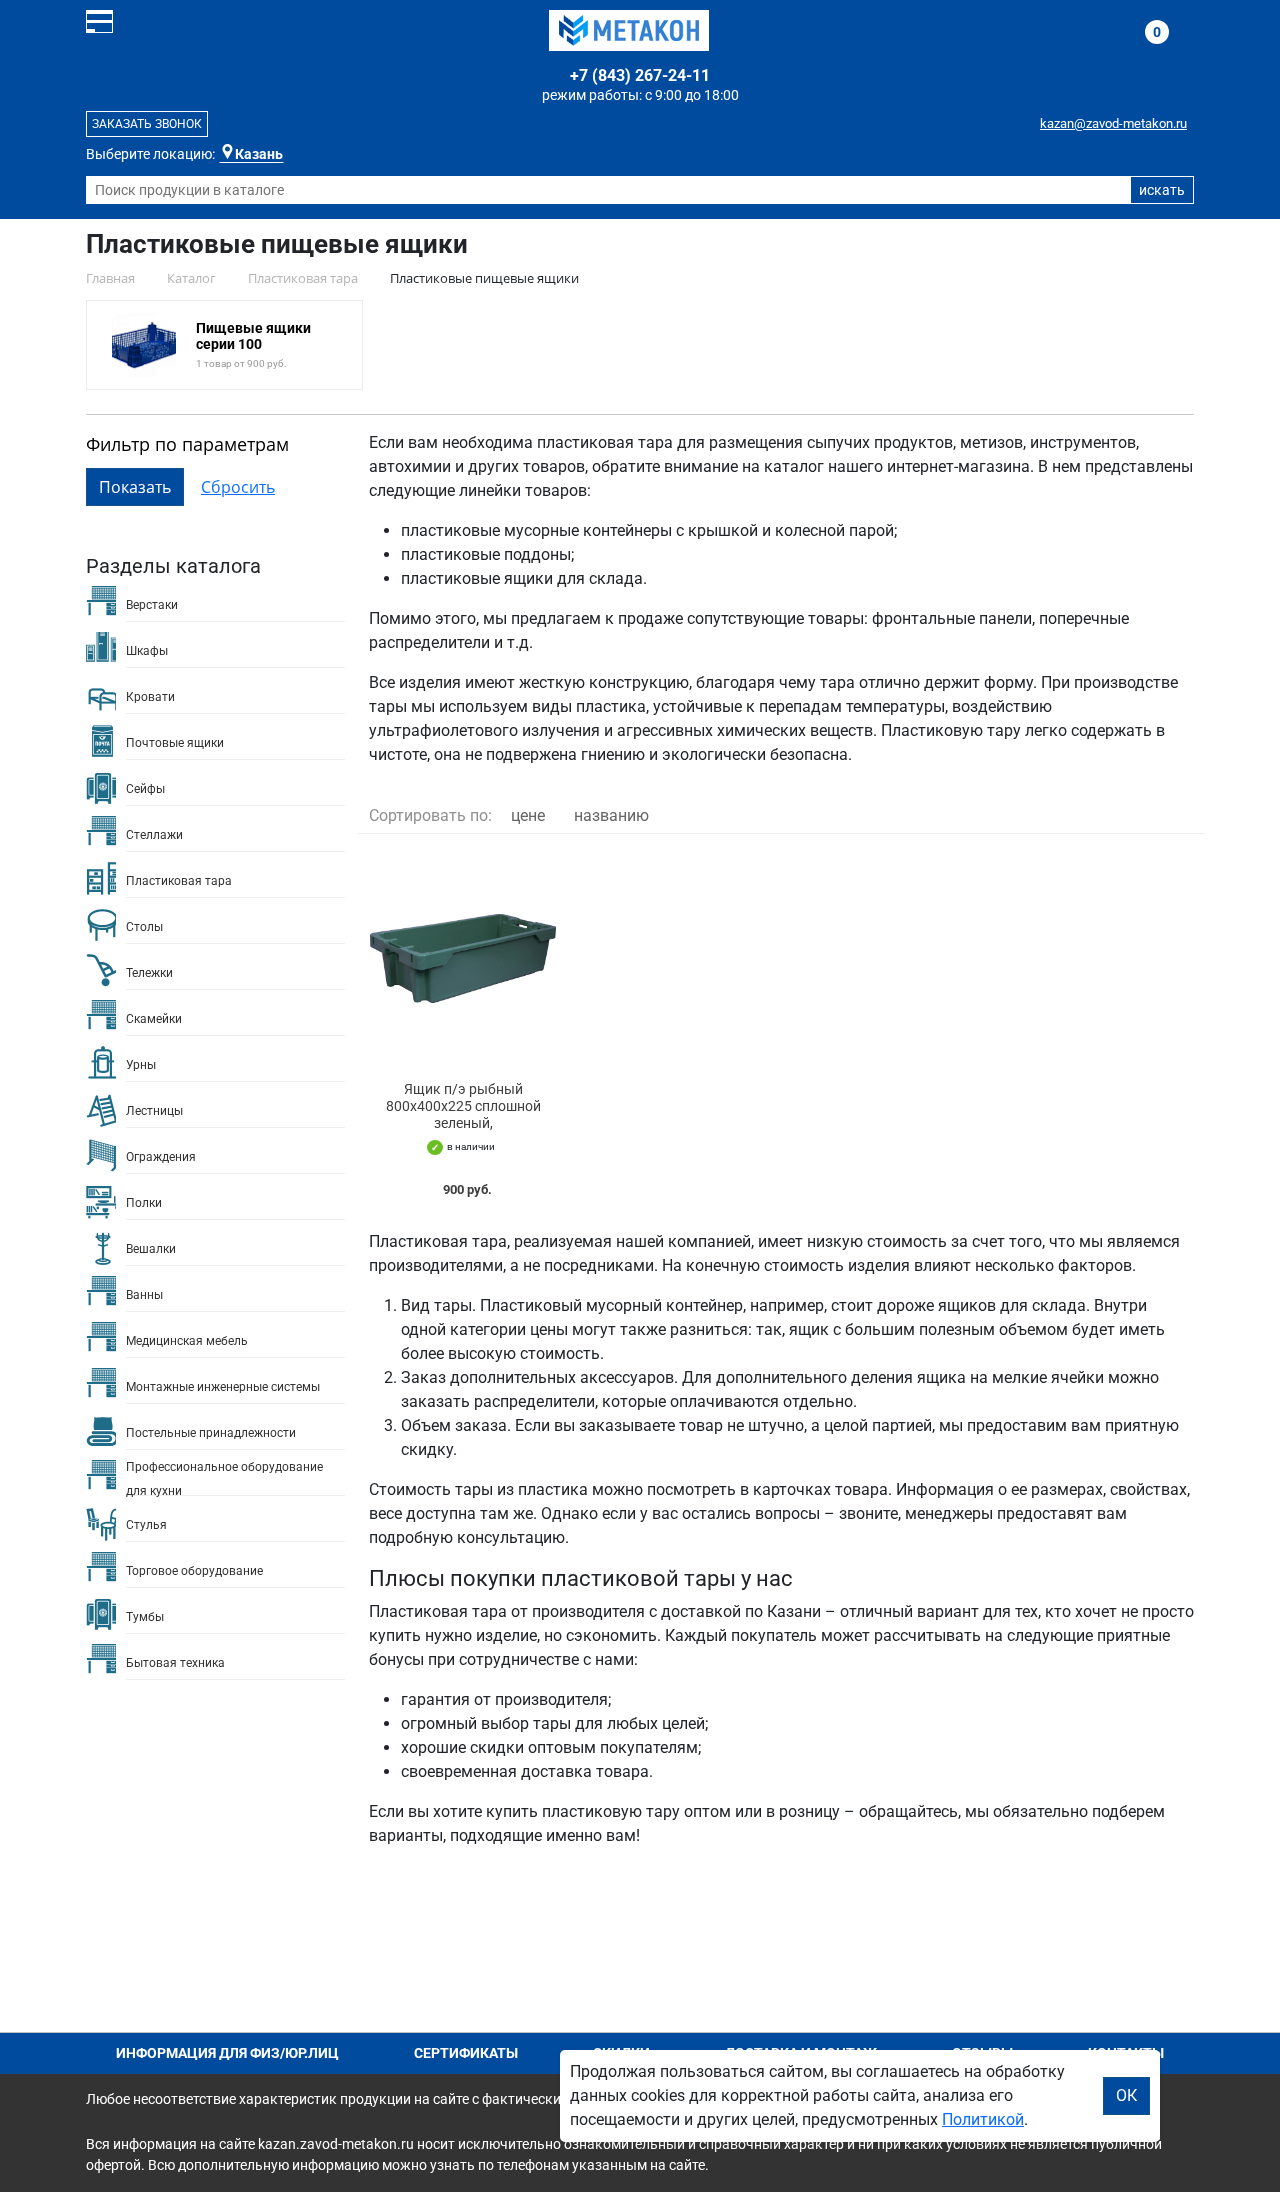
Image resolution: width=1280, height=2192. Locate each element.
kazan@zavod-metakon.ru (1113, 123)
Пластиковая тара (179, 881)
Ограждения (161, 1157)
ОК (1126, 2095)
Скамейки (154, 1019)
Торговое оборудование (194, 1571)
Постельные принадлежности (211, 1433)
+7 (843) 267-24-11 (640, 75)
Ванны (144, 1295)
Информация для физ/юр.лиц (227, 2053)
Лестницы (154, 1111)
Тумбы (145, 1617)
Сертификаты (466, 2053)
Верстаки (152, 605)
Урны (141, 1065)
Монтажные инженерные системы (223, 1387)
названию (611, 815)
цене (528, 815)
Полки (144, 1203)
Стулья (146, 1525)
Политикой (983, 2119)
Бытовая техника (175, 1663)
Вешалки (151, 1249)
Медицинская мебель (187, 1341)
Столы (144, 927)
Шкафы (147, 651)
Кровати (150, 697)
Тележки (149, 973)
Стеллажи (154, 835)
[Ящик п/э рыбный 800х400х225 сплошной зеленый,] (463, 958)
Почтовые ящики (175, 743)
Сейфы (145, 789)
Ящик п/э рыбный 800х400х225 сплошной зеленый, (463, 1106)
